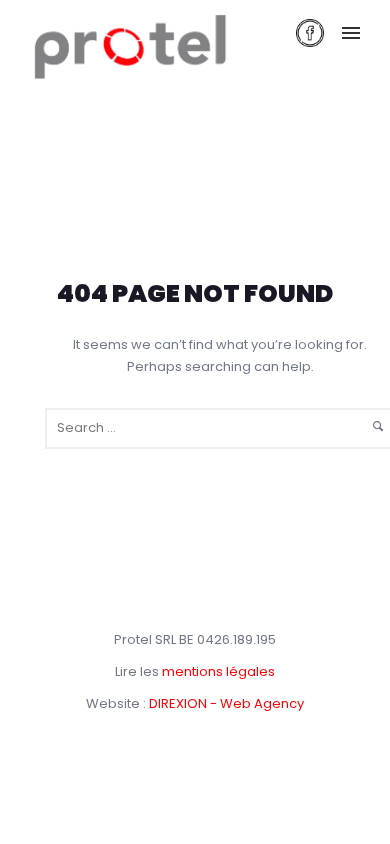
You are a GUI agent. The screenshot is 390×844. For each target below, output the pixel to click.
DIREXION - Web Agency (226, 703)
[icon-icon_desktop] (310, 33)
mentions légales (218, 671)
